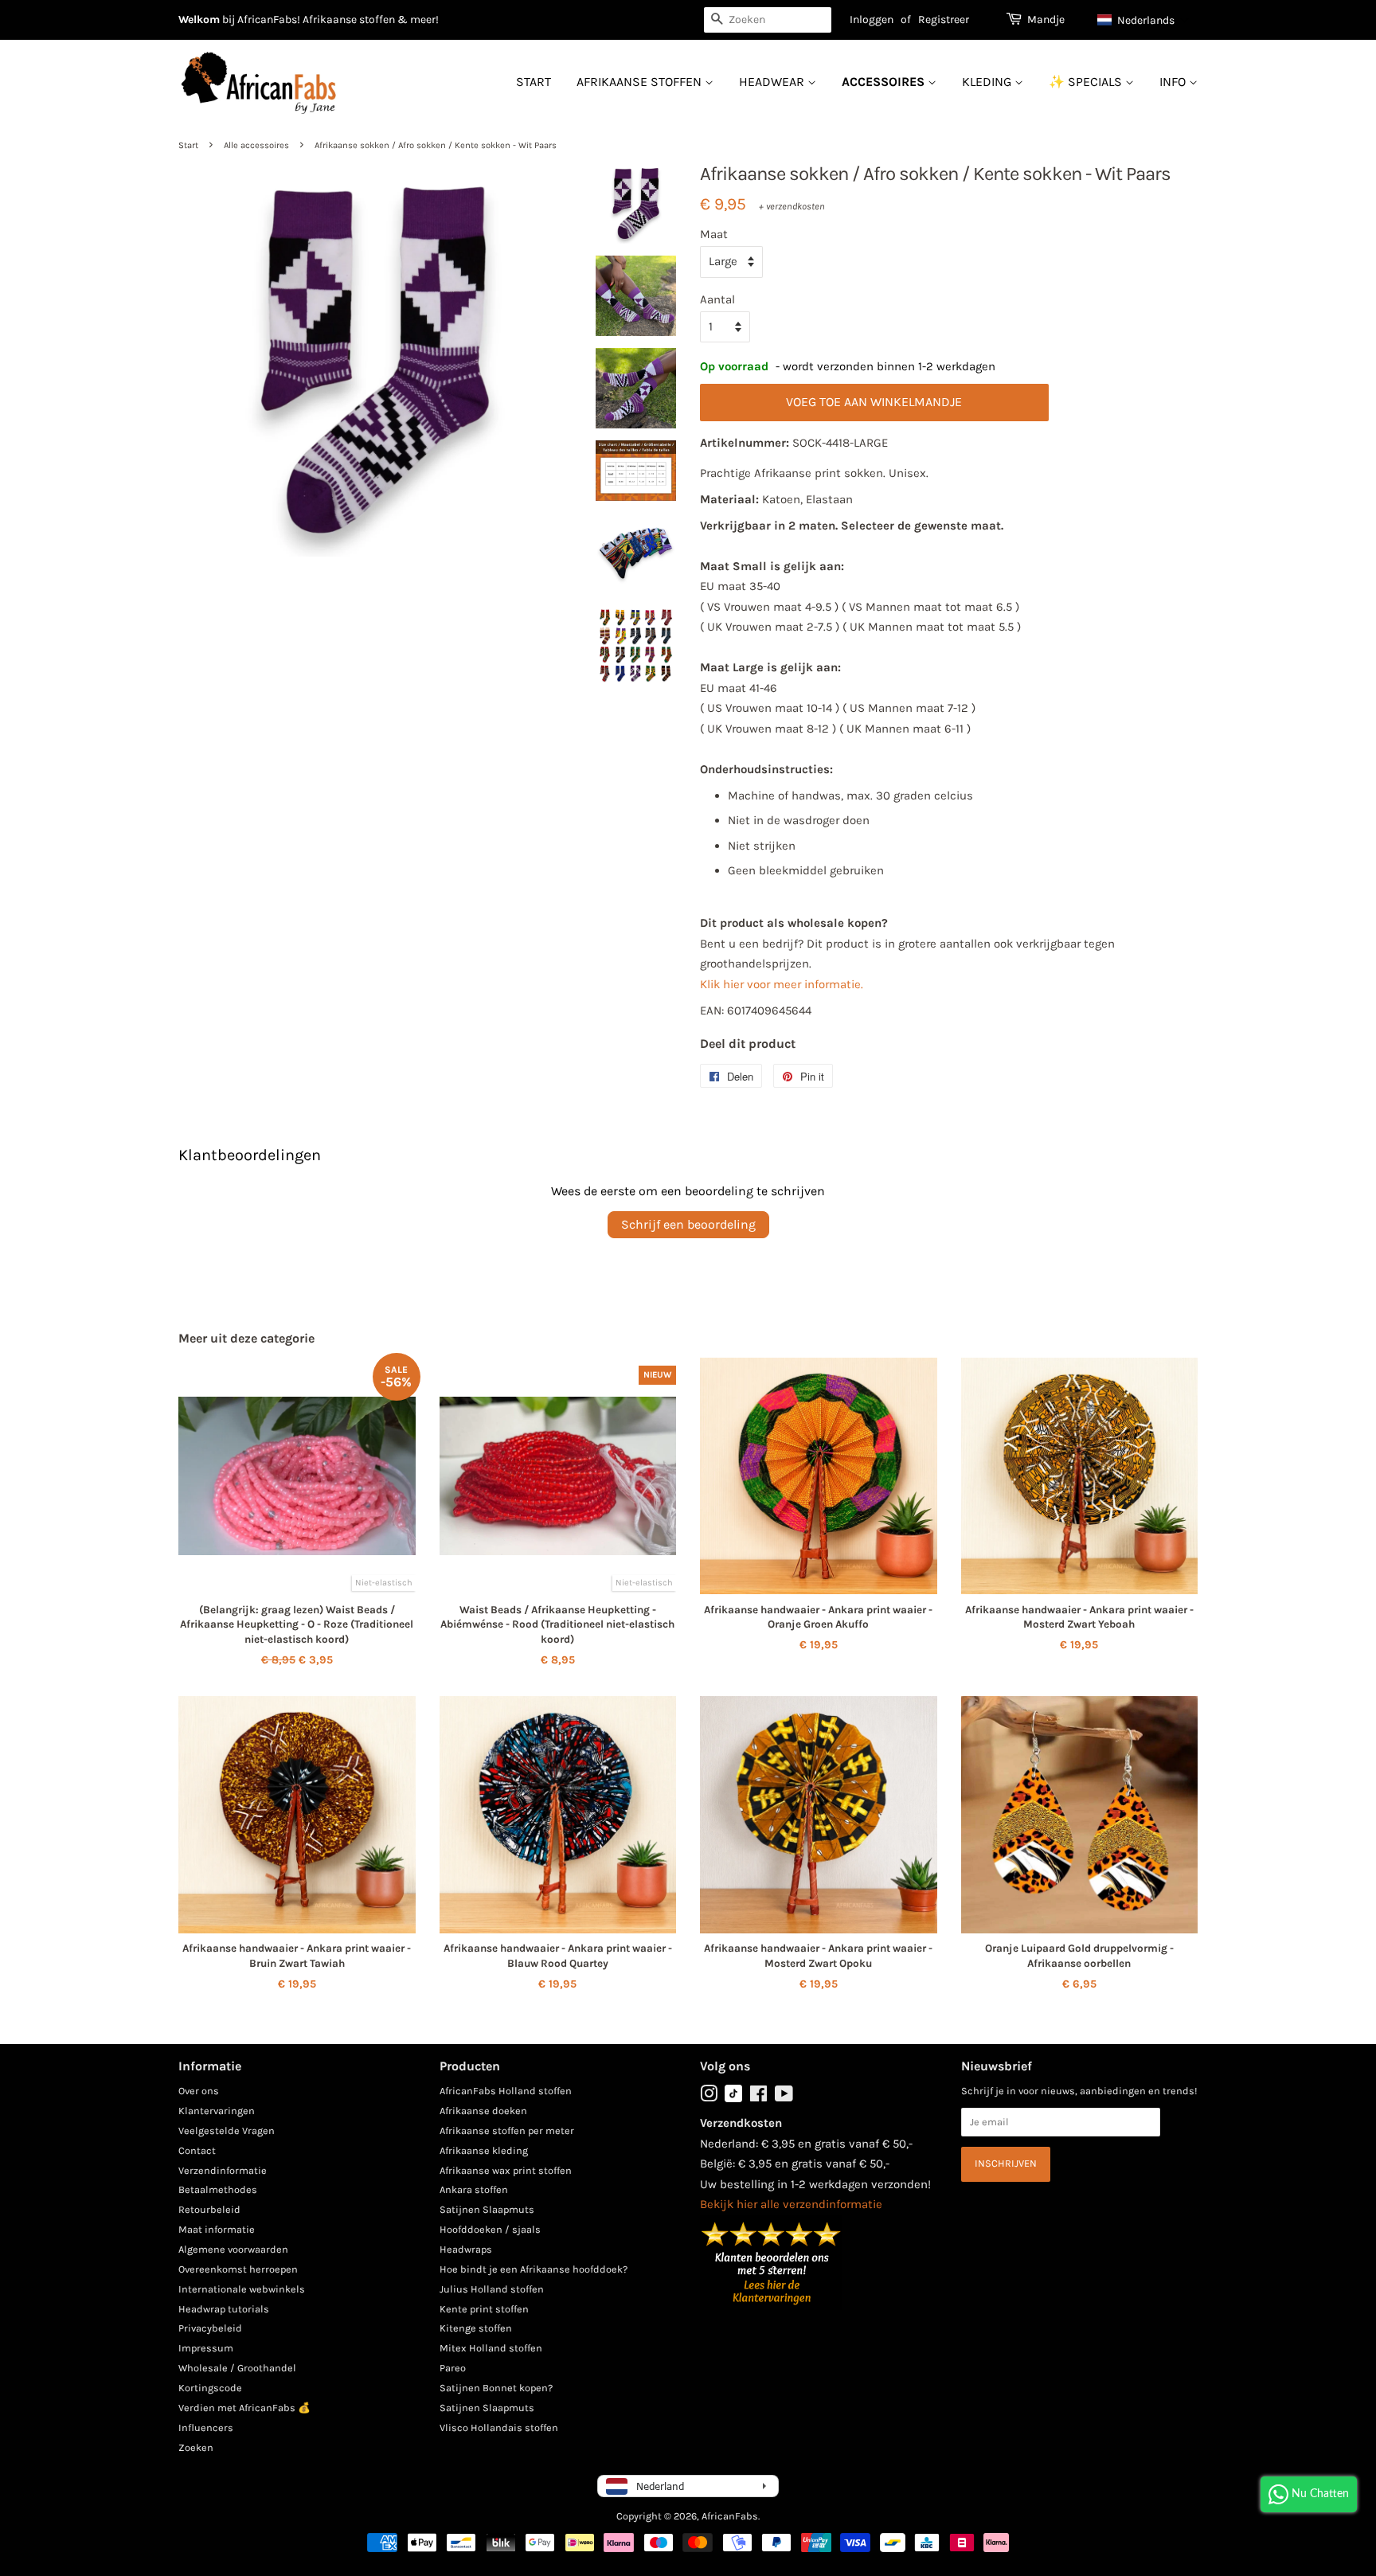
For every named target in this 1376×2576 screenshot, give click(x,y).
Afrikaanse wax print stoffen (506, 2170)
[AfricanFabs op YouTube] (784, 2097)
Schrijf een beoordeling (688, 1224)
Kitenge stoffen (476, 2328)
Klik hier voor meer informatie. (782, 984)
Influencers (206, 2427)
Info (1174, 82)
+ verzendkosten (792, 206)
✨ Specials (1087, 82)
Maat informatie (217, 2229)
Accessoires (885, 82)
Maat (714, 234)
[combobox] (768, 20)
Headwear (773, 82)
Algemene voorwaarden (233, 2249)
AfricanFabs (730, 2516)
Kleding (988, 82)
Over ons (199, 2091)
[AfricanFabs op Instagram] (709, 2097)
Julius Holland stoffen (492, 2289)
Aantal (717, 299)
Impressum (206, 2348)
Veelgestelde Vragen (227, 2130)
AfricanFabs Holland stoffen (506, 2091)
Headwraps (466, 2249)
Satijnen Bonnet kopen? (496, 2388)
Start (534, 82)
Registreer (944, 20)
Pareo (453, 2368)
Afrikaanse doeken (483, 2111)
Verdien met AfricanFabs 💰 (244, 2408)
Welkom (199, 20)
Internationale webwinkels (242, 2289)
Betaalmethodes (218, 2189)
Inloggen (872, 20)
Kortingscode (210, 2388)
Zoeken (196, 2447)
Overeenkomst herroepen (238, 2269)
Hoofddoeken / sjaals (490, 2229)
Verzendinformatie (223, 2170)
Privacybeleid (210, 2328)
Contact (197, 2150)
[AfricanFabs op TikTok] (733, 2099)
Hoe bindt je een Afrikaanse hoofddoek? (534, 2269)
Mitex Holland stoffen (491, 2348)
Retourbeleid (209, 2209)
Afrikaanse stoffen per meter (507, 2130)
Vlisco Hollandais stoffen (499, 2427)
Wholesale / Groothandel (237, 2368)
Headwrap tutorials (224, 2309)
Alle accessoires (256, 145)
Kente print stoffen (484, 2309)
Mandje (1046, 20)
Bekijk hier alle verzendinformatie (791, 2204)
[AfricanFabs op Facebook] (758, 2097)
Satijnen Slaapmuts (487, 2209)
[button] (1143, 20)
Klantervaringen (217, 2111)
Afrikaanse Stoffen (641, 82)
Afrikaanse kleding (484, 2150)
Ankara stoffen (474, 2189)
